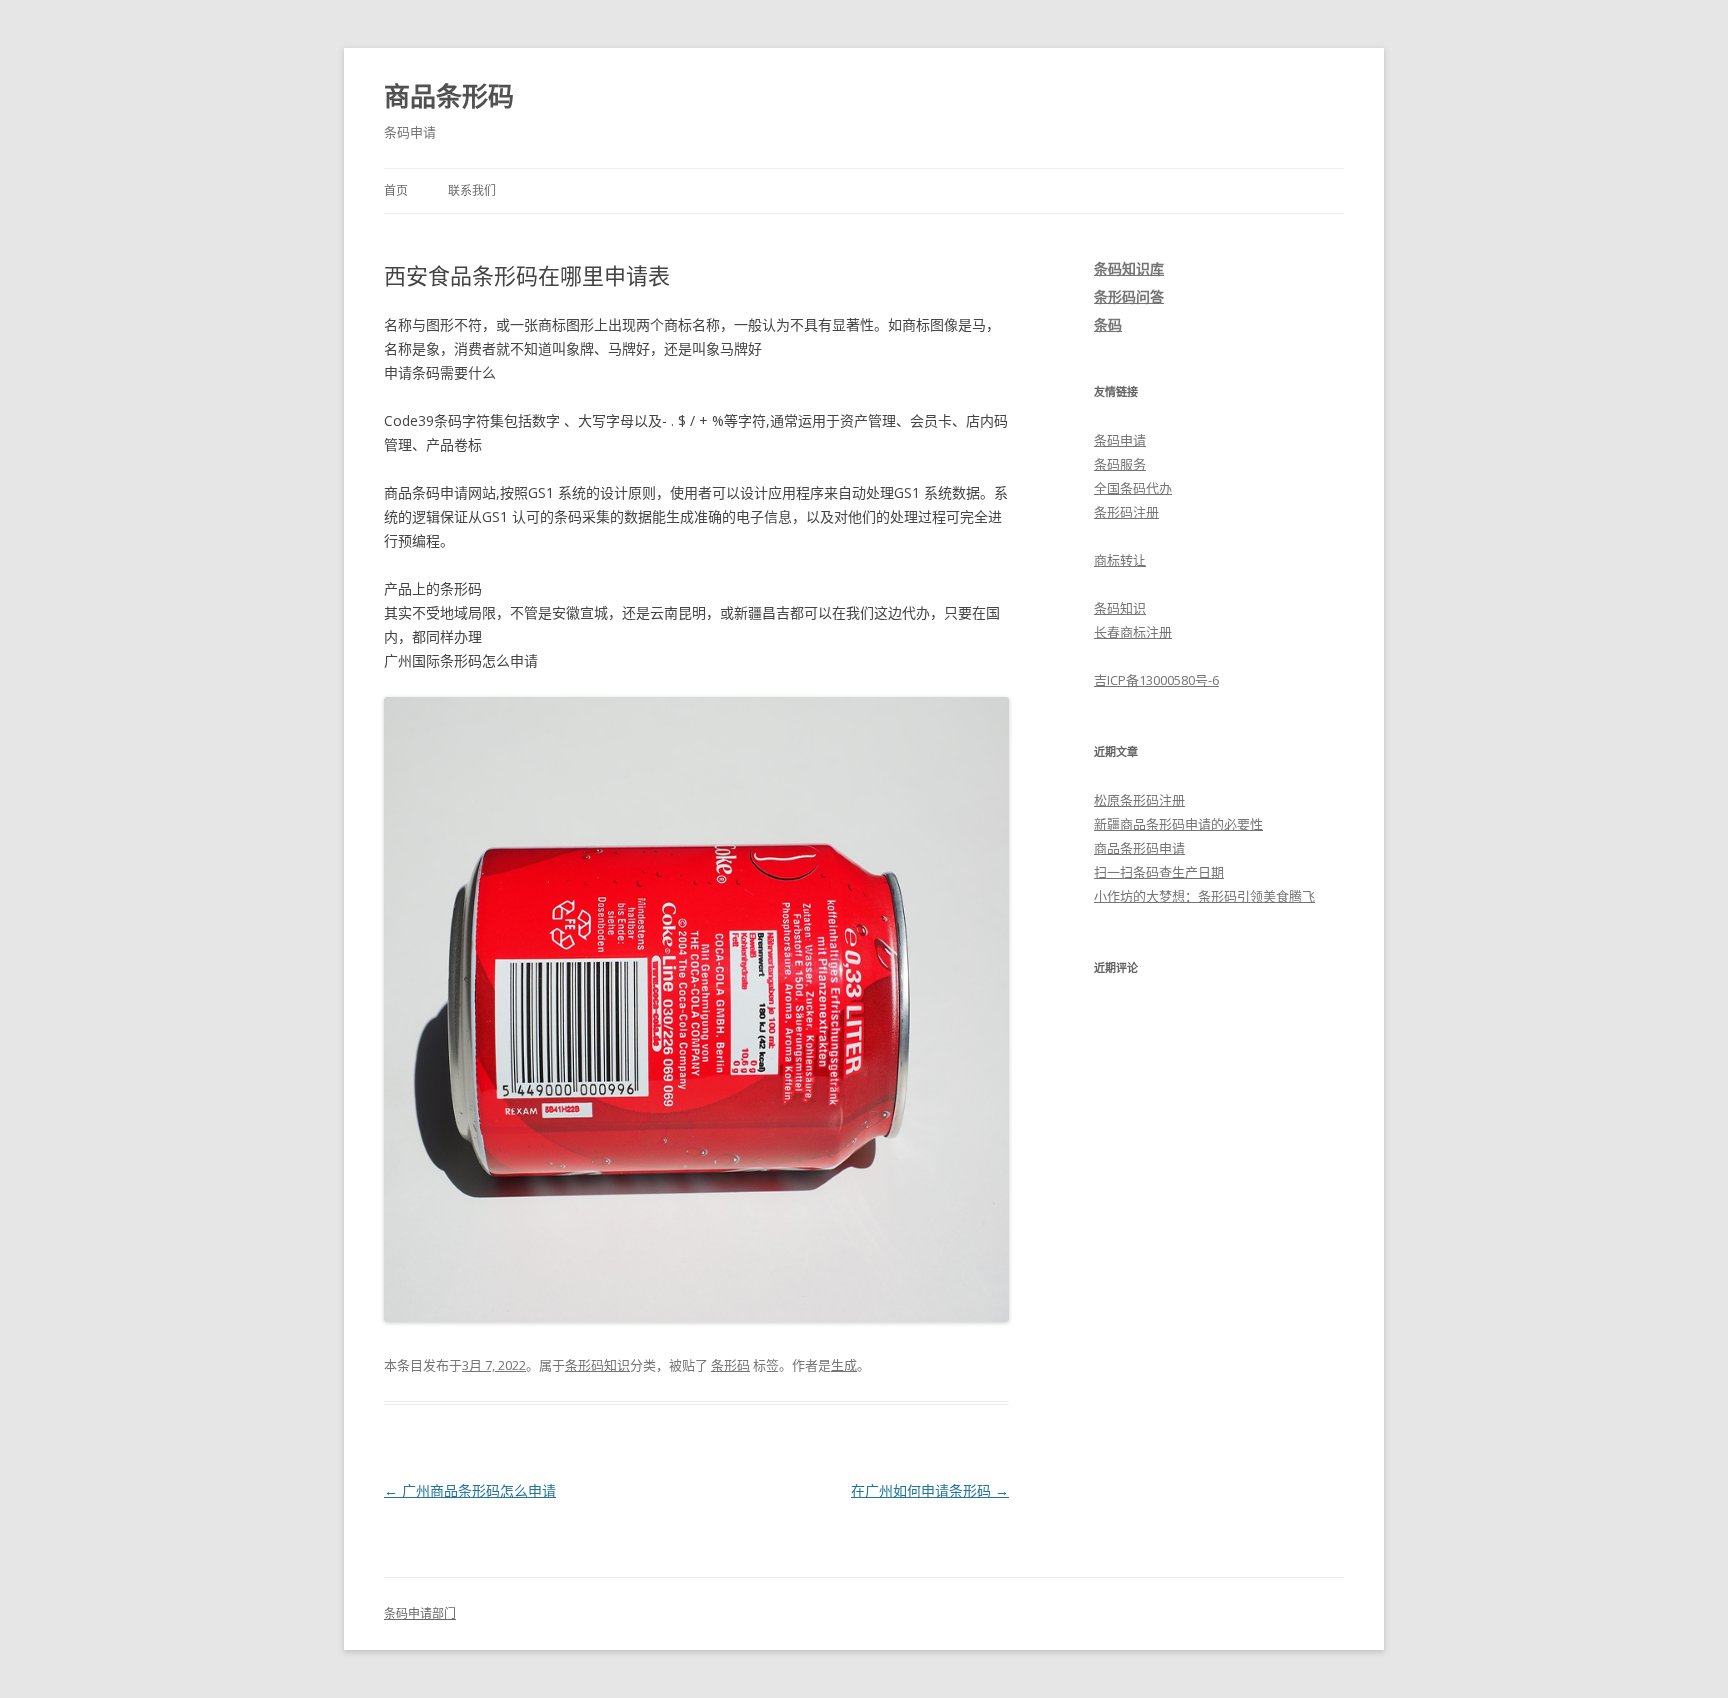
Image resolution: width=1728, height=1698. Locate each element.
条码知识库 (1129, 268)
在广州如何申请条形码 (930, 1490)
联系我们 (472, 190)
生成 (844, 1365)
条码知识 (1120, 608)
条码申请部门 (420, 1613)
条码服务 (1120, 464)
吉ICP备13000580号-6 (1156, 680)
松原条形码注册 (1139, 800)
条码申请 (1120, 440)
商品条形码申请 (1139, 848)
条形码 (730, 1365)
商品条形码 (449, 96)
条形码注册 (1126, 512)
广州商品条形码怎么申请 (470, 1490)
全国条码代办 (1133, 488)
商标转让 (1120, 560)
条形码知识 (597, 1365)
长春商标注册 (1133, 632)
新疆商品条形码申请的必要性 (1178, 824)
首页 (396, 190)
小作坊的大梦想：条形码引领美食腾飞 (1204, 896)
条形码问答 (1129, 296)
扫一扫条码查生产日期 (1159, 872)
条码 (1108, 324)
